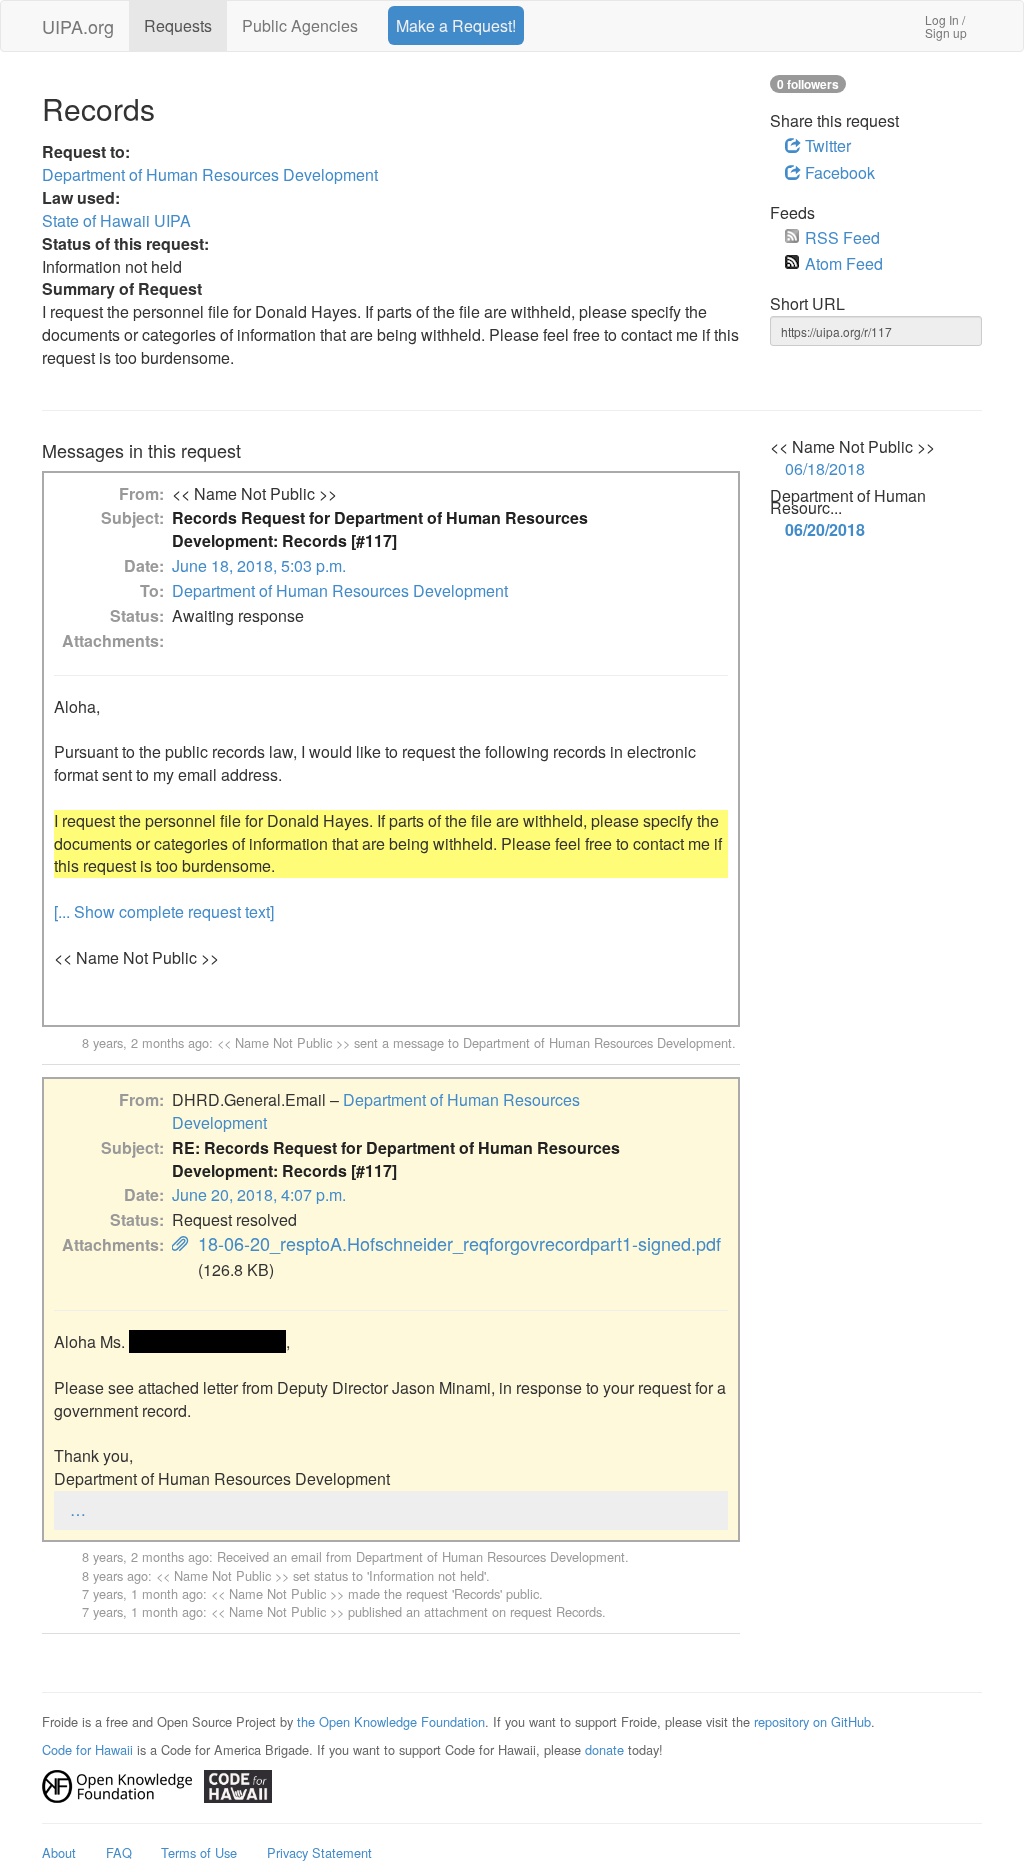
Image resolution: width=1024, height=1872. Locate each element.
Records (477, 1593)
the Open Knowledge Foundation (391, 1721)
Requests (178, 25)
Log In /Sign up (946, 26)
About (59, 1852)
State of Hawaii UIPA (116, 220)
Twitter (826, 145)
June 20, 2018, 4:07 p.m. (259, 1194)
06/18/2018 (825, 469)
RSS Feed (842, 237)
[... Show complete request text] (164, 911)
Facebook (838, 172)
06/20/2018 (825, 530)
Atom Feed (844, 263)
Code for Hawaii (87, 1749)
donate (604, 1749)
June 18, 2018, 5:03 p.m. (259, 565)
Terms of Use (199, 1852)
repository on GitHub (812, 1721)
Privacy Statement (319, 1852)
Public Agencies (300, 25)
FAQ (119, 1852)
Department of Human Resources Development (210, 174)
